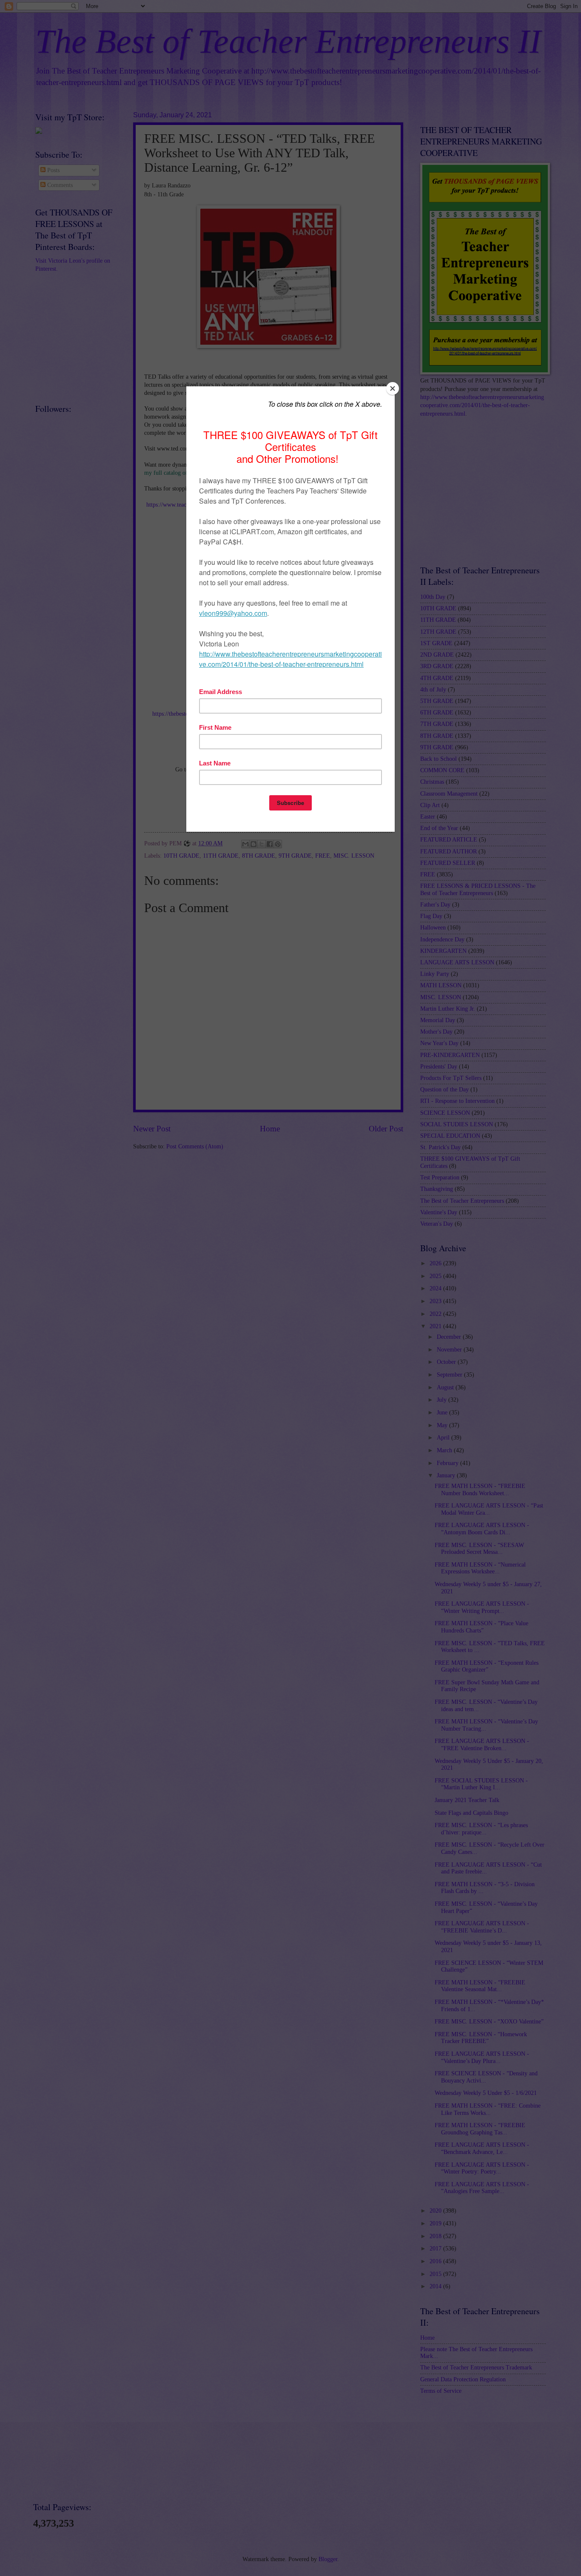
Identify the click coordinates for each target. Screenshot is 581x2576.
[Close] (393, 388)
